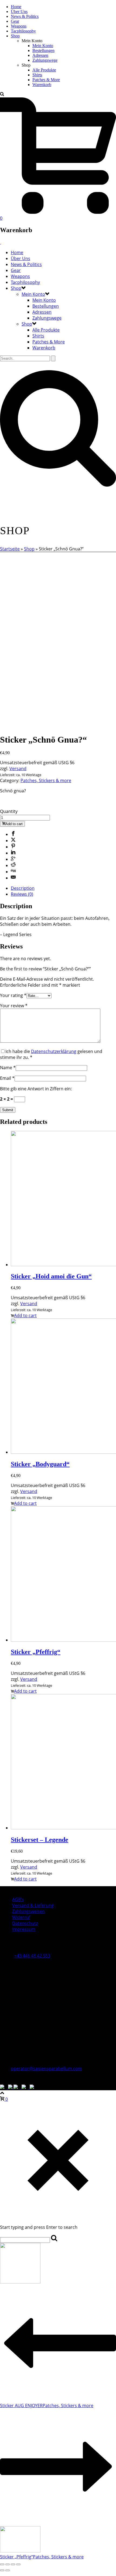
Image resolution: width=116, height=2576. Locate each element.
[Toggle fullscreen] (13, 2564)
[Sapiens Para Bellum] (1, 242)
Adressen (40, 55)
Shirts (37, 75)
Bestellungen (43, 50)
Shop (15, 36)
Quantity (9, 811)
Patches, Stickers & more (46, 780)
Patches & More (46, 80)
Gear (15, 21)
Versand (18, 769)
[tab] (63, 888)
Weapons (19, 26)
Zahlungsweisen (28, 1911)
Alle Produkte (44, 70)
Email (7, 1078)
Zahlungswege (45, 60)
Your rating (13, 995)
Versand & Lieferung (33, 1905)
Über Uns (19, 12)
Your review (14, 1006)
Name (8, 1068)
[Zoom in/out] (18, 2564)
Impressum (24, 1929)
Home (16, 7)
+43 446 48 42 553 (32, 1956)
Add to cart (14, 824)
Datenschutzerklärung (54, 1051)
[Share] (8, 2564)
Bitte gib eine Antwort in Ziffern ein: (36, 1089)
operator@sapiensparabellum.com (46, 2069)
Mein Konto (43, 46)
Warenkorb (42, 85)
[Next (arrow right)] (8, 2570)
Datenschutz (25, 1923)
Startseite (10, 549)
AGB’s (18, 1899)
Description (23, 888)
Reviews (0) (22, 894)
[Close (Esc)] (2, 2564)
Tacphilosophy (23, 31)
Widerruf (21, 1917)
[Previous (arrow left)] (2, 2570)
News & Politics (25, 16)
